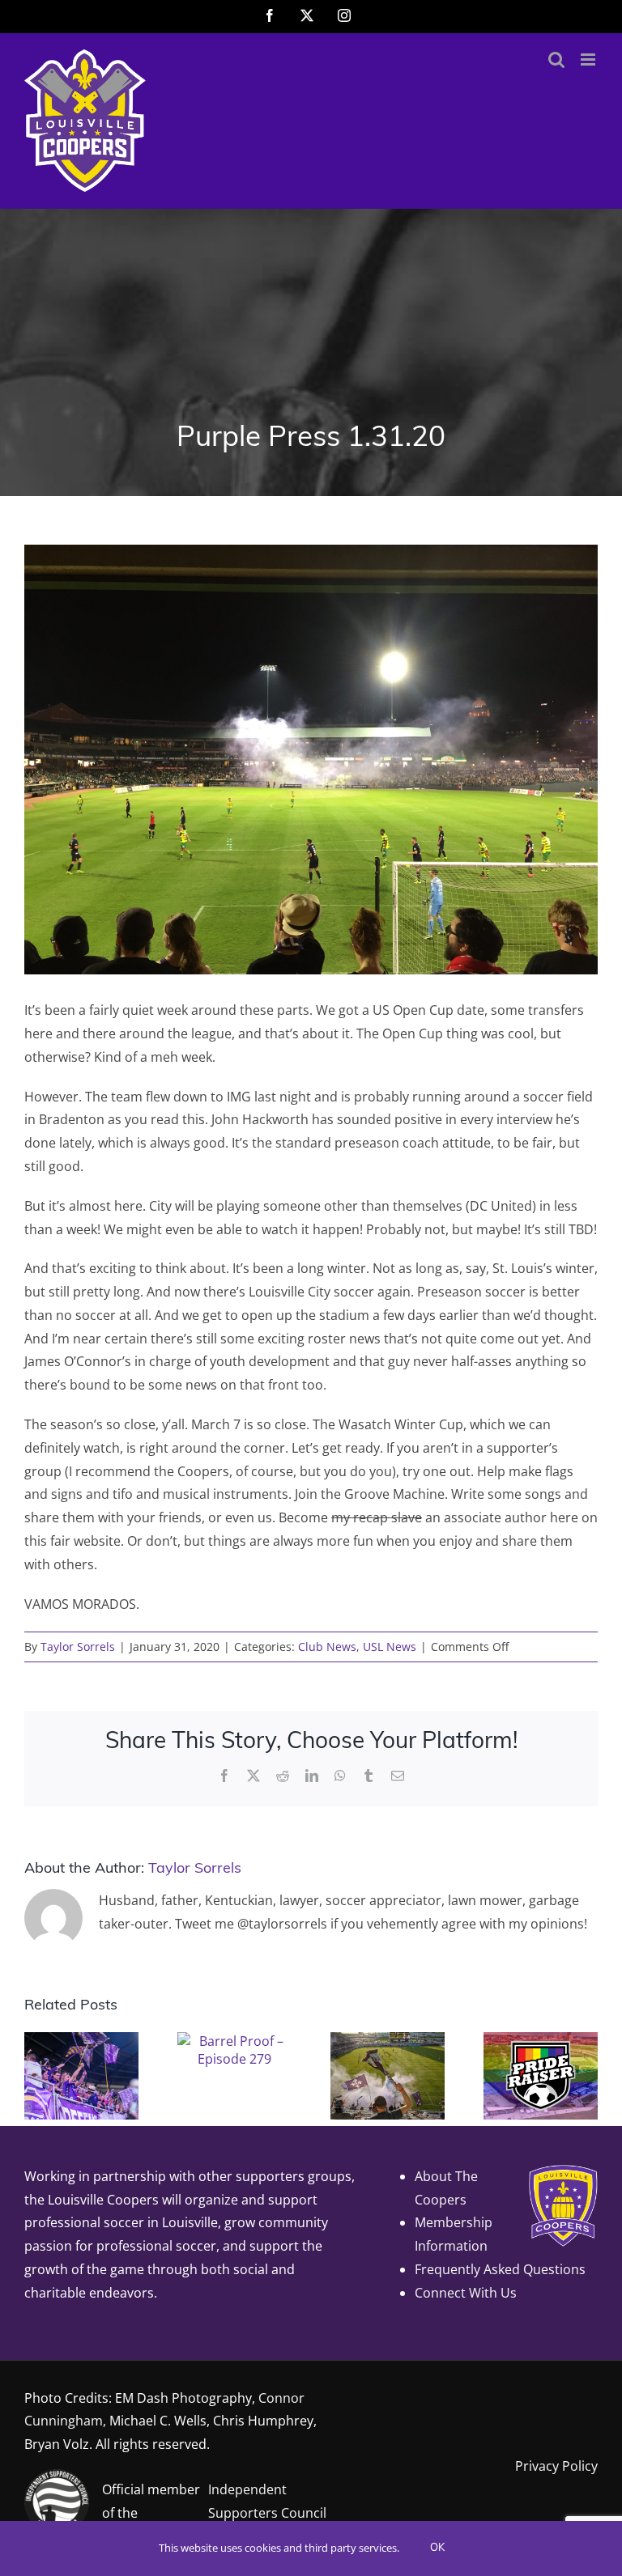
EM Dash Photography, (185, 2398)
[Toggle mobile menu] (589, 59)
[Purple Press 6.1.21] (541, 2041)
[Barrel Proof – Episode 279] (234, 2041)
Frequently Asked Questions (500, 2269)
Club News (327, 1647)
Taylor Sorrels (78, 1647)
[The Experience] (81, 2041)
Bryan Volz (57, 2444)
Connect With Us (466, 2293)
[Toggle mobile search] (556, 59)
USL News (390, 1647)
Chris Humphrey (263, 2421)
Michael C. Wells (158, 2421)
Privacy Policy (556, 2466)
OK (437, 2548)
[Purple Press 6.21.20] (388, 2041)
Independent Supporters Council (267, 2501)
